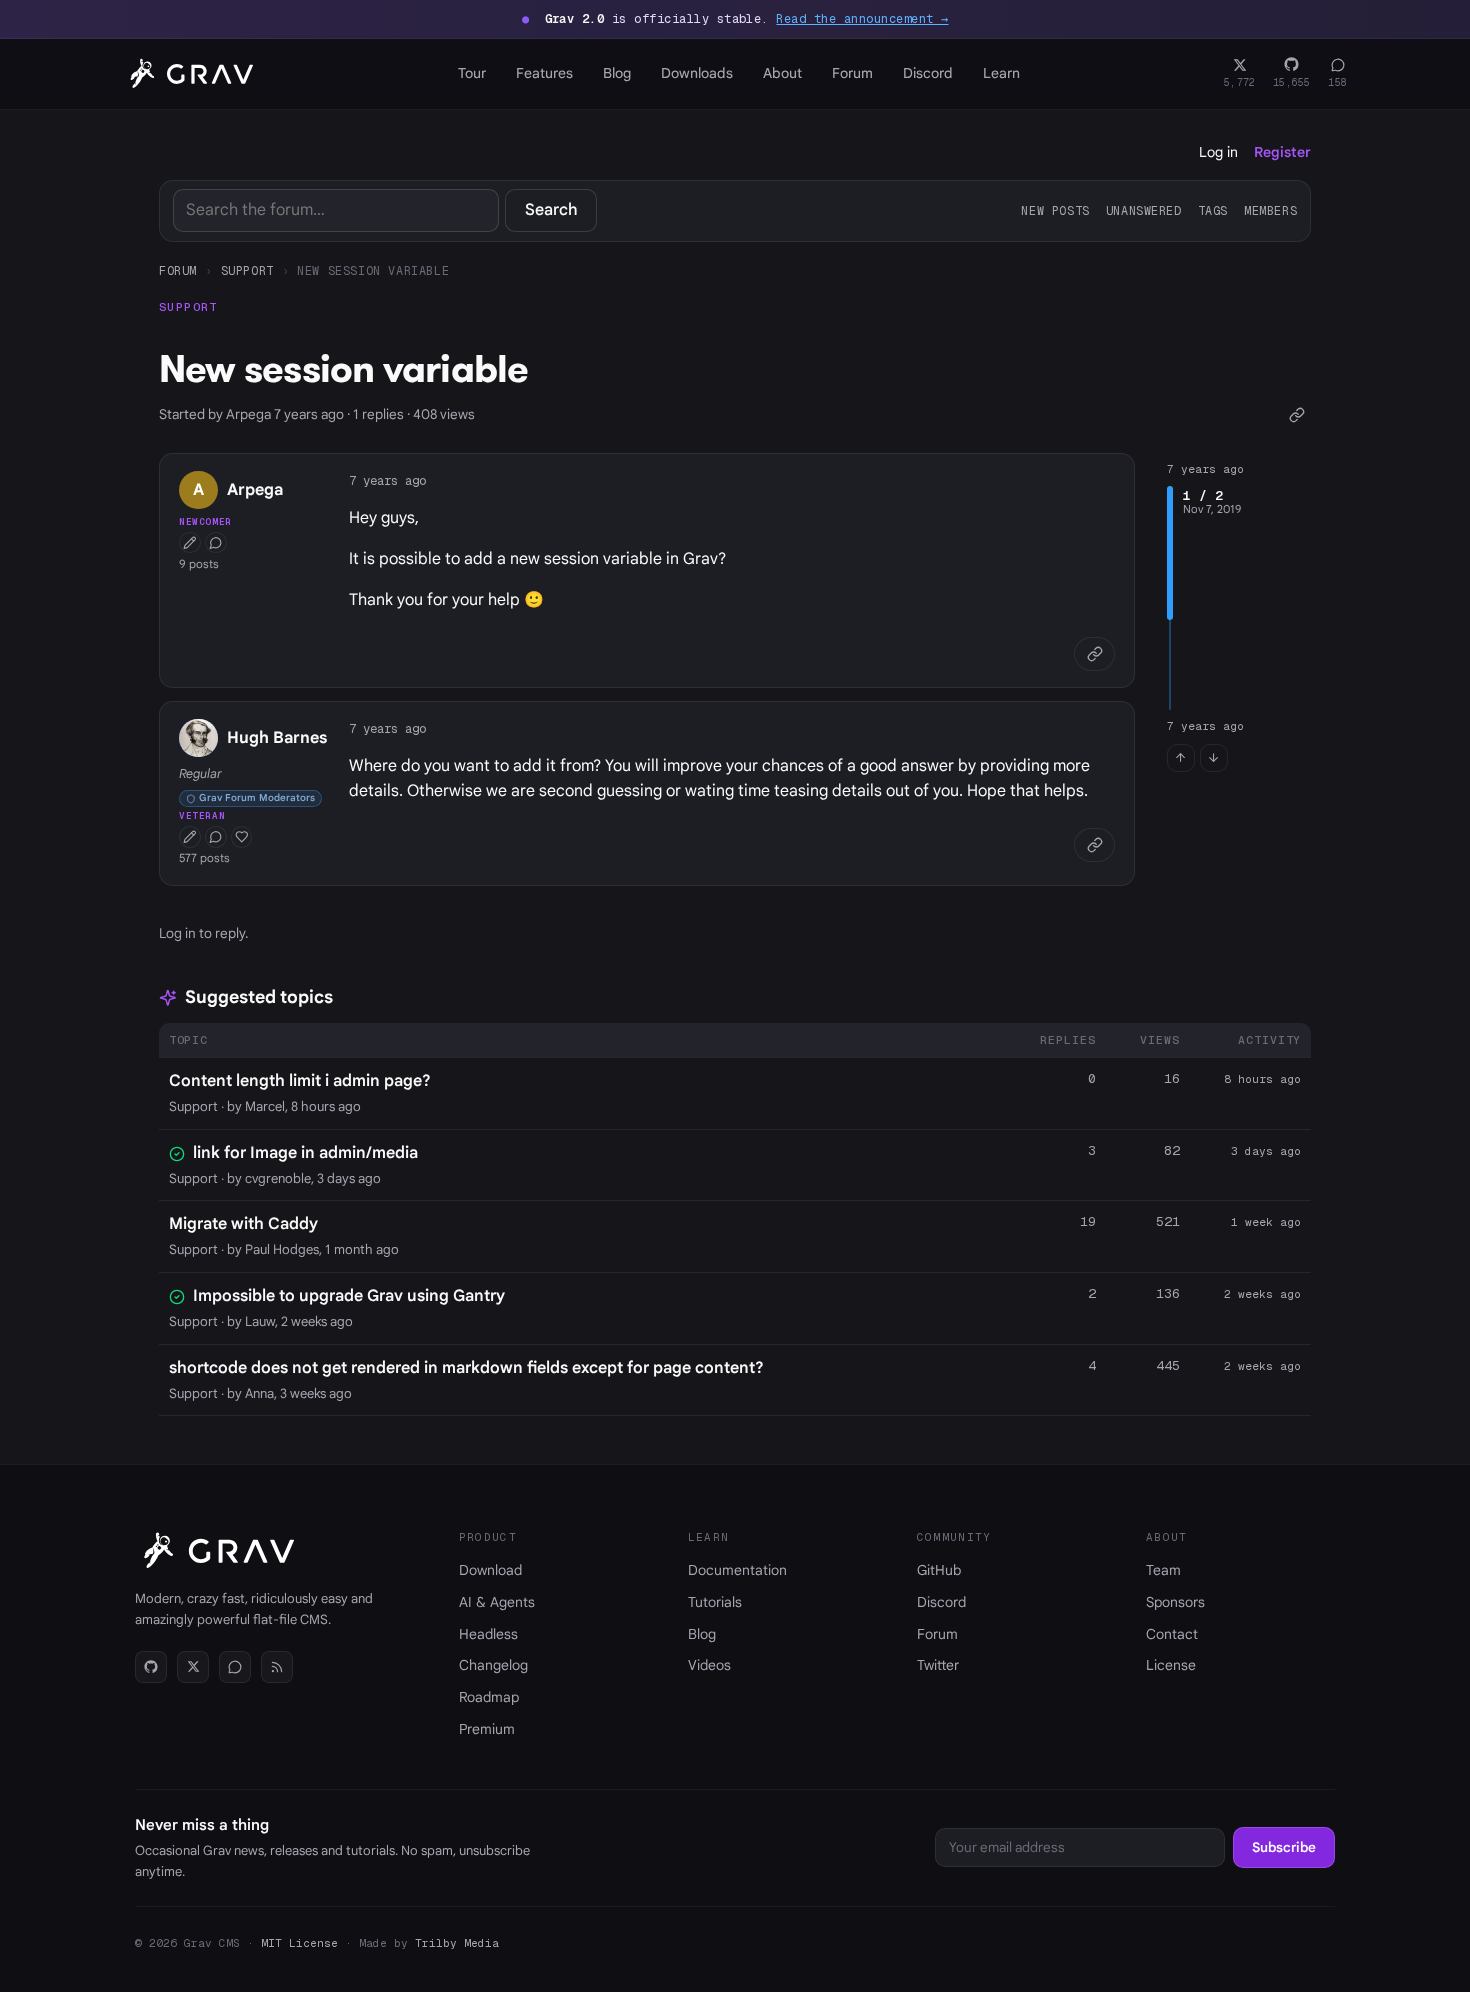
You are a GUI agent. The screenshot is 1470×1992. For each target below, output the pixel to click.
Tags (1213, 210)
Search (551, 210)
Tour (472, 73)
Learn (1001, 73)
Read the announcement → (862, 19)
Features (544, 73)
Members (1270, 210)
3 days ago (1266, 1151)
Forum (852, 73)
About (782, 73)
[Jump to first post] (1181, 758)
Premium (487, 1729)
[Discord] (235, 1667)
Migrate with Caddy (243, 1224)
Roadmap (489, 1697)
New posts (1055, 210)
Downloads (697, 73)
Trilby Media (457, 1943)
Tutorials (715, 1602)
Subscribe (1284, 1847)
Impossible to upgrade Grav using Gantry (349, 1296)
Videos (709, 1665)
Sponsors (1175, 1602)
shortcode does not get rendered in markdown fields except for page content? (466, 1368)
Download (490, 1570)
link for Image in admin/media (305, 1153)
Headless (488, 1634)
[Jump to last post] (1214, 758)
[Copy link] (1296, 414)
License (1171, 1665)
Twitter (938, 1665)
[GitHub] (151, 1667)
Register (1282, 152)
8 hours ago (1262, 1079)
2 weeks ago (1262, 1294)
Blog (617, 73)
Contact (1172, 1634)
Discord (928, 73)
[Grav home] (188, 74)
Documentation (737, 1570)
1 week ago (1266, 1222)
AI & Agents (497, 1602)
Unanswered (1144, 210)
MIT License (299, 1943)
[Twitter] (193, 1667)
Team (1163, 1570)
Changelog (493, 1665)
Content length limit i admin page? (300, 1081)
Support (247, 270)
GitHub (939, 1570)
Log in (1218, 152)
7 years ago (387, 480)
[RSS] (277, 1667)
